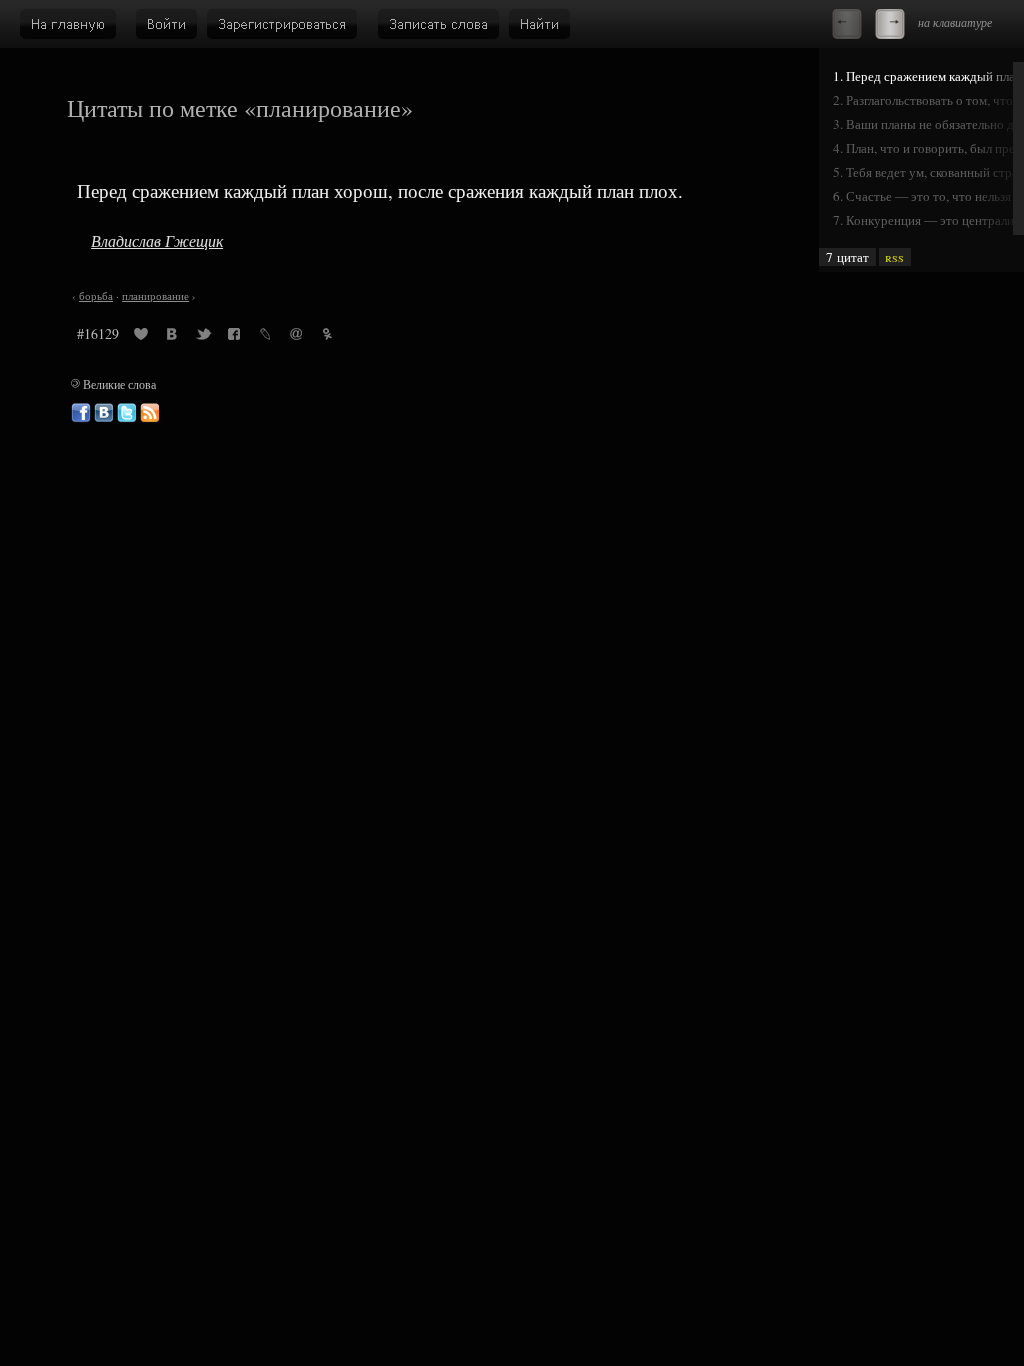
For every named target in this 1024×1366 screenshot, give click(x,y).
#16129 (98, 333)
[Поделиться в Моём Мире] (296, 337)
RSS (894, 257)
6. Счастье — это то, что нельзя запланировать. (928, 196)
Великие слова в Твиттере (127, 413)
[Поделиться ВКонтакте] (172, 337)
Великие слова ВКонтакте (104, 413)
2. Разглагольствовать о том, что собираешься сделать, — (928, 100)
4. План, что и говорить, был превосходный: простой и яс (928, 148)
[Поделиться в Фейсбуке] (234, 337)
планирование (155, 296)
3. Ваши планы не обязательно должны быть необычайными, (928, 124)
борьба (96, 296)
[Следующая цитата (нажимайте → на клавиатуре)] (890, 24)
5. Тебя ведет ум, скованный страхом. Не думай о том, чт (928, 172)
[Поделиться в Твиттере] (203, 337)
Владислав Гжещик (157, 240)
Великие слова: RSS (150, 413)
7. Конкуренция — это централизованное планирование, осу (928, 220)
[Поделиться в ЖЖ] (265, 337)
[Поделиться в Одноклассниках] (327, 337)
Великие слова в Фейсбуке (81, 413)
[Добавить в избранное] (141, 337)
